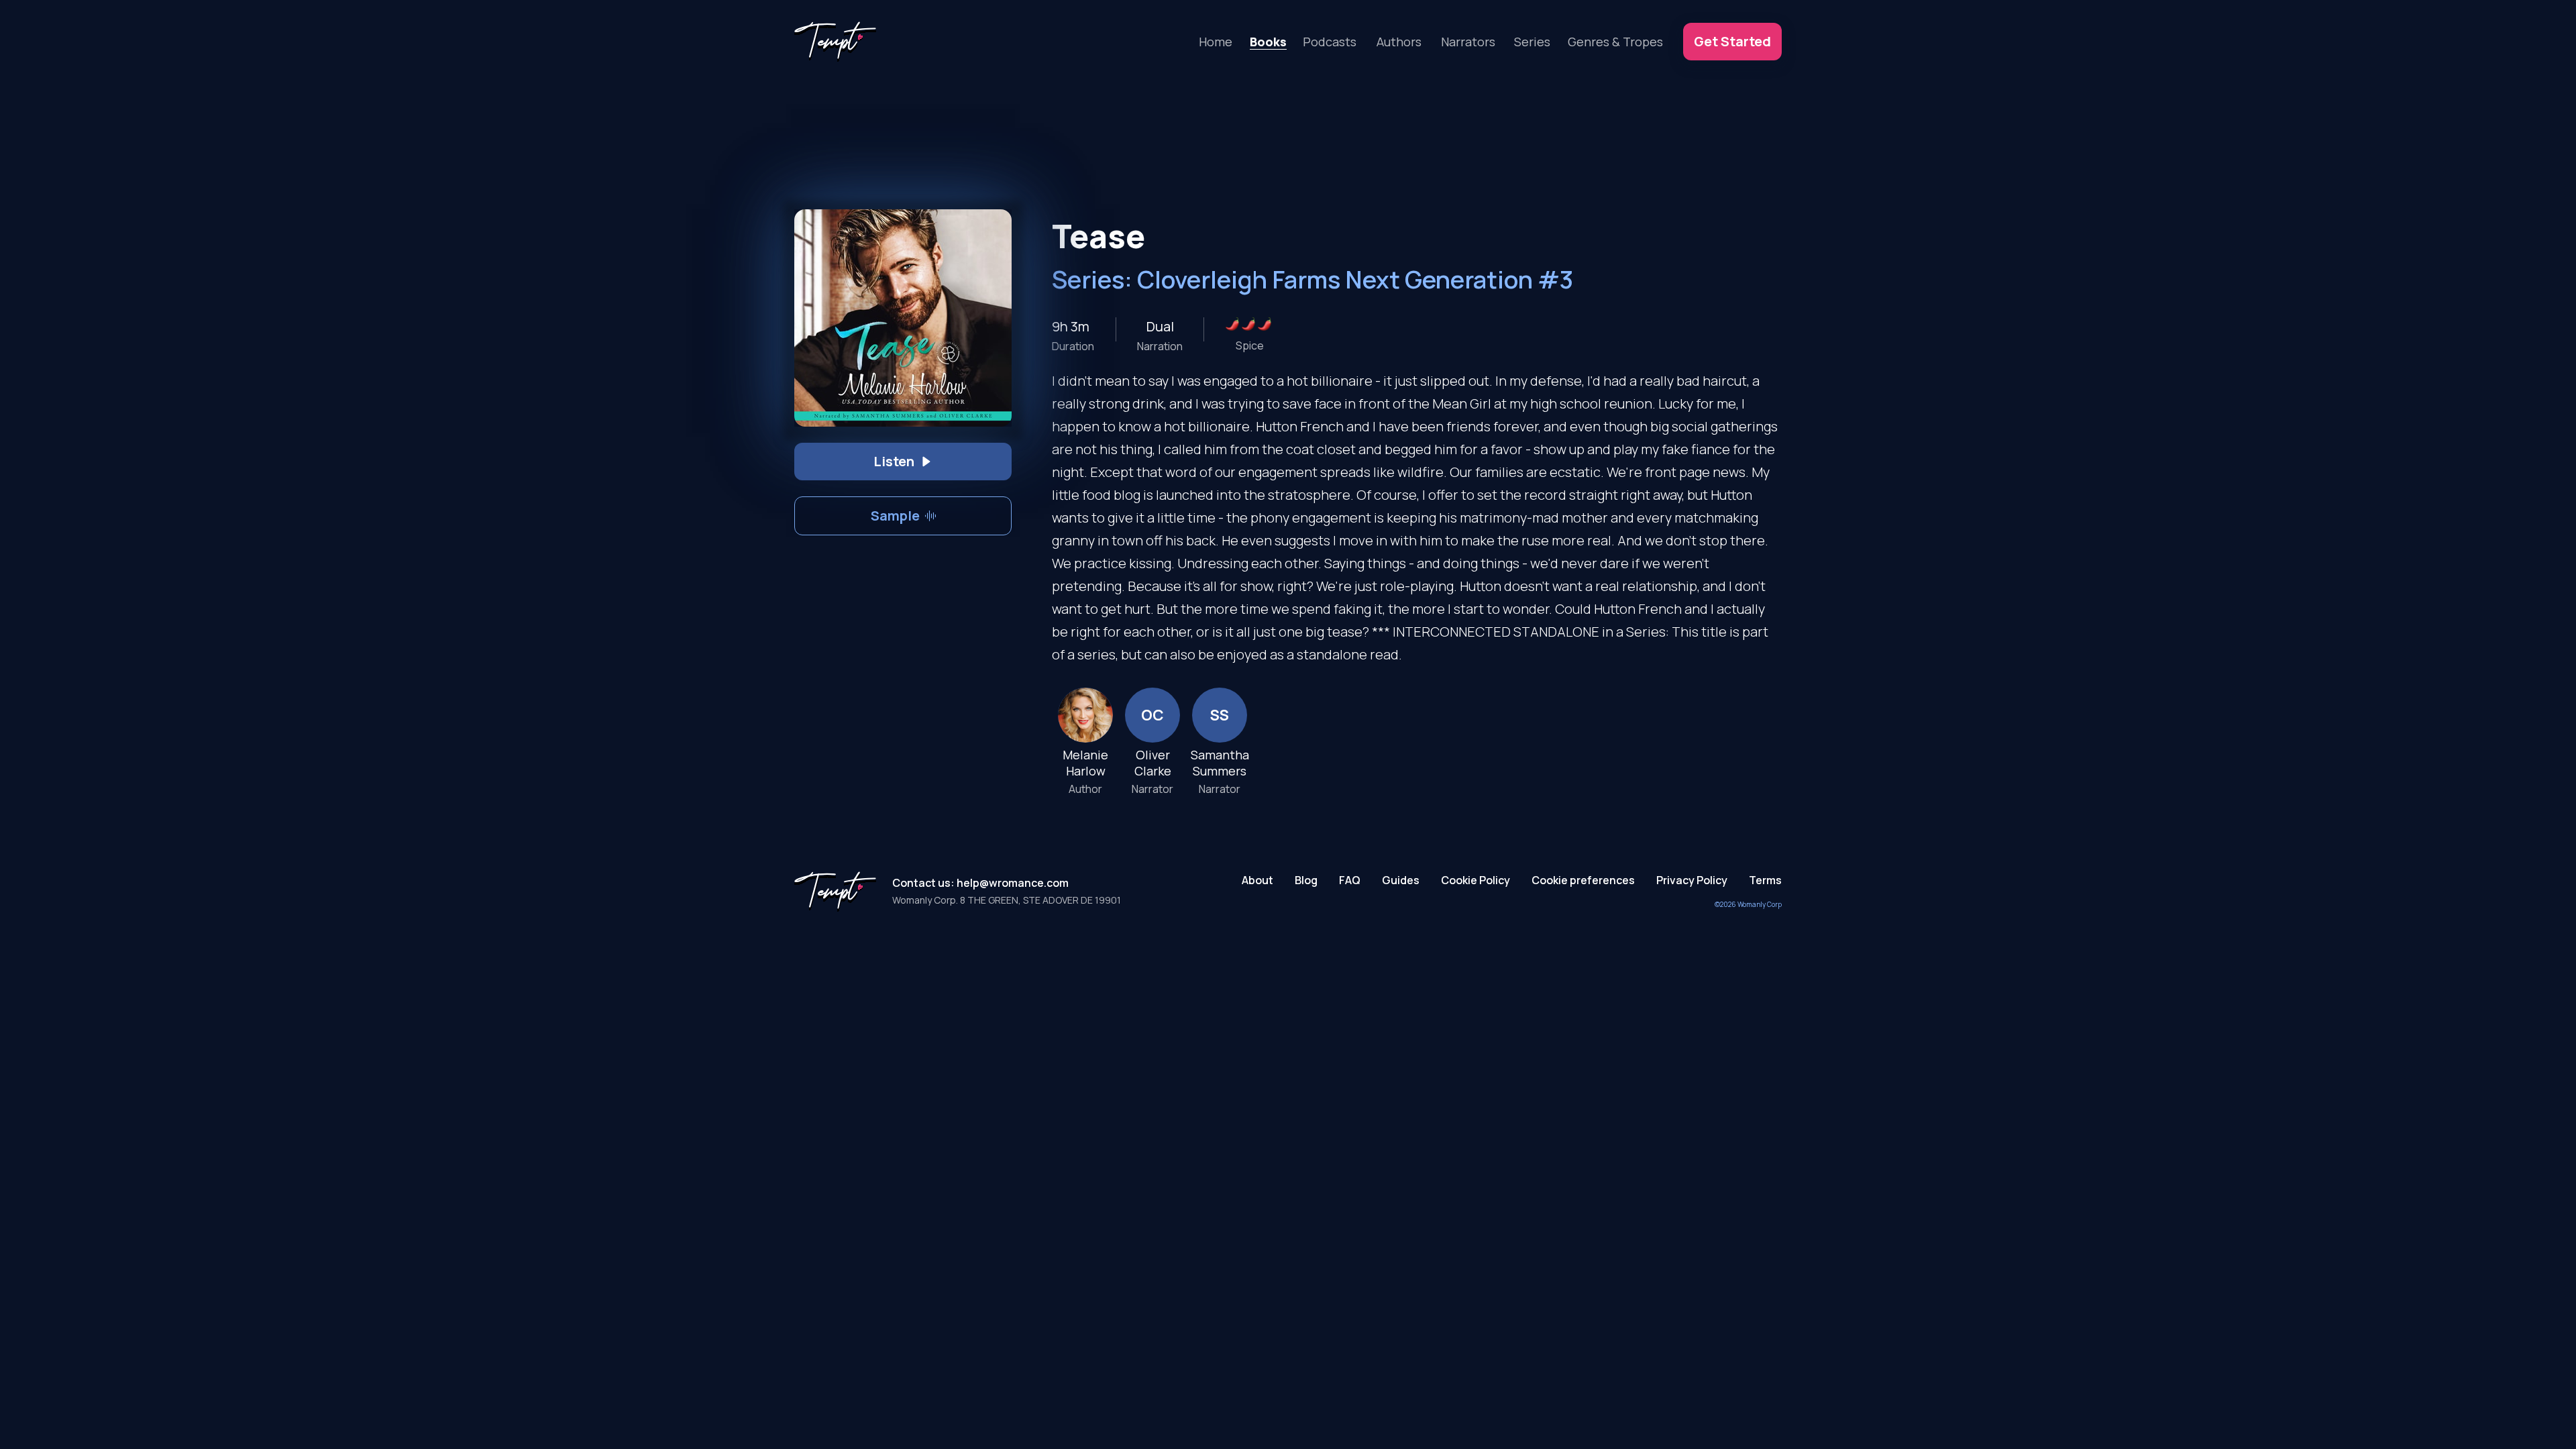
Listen (894, 461)
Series (1532, 42)
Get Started (1732, 41)
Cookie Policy (1475, 880)
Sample (895, 516)
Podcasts (1330, 42)
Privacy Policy (1692, 880)
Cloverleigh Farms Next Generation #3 (1355, 279)
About (1257, 880)
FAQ (1350, 880)
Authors (1399, 42)
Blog (1306, 880)
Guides (1401, 880)
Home (1216, 42)
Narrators (1468, 42)
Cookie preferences (1583, 880)
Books (1268, 42)
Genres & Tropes (1615, 42)
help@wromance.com (1013, 883)
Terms (1765, 880)
